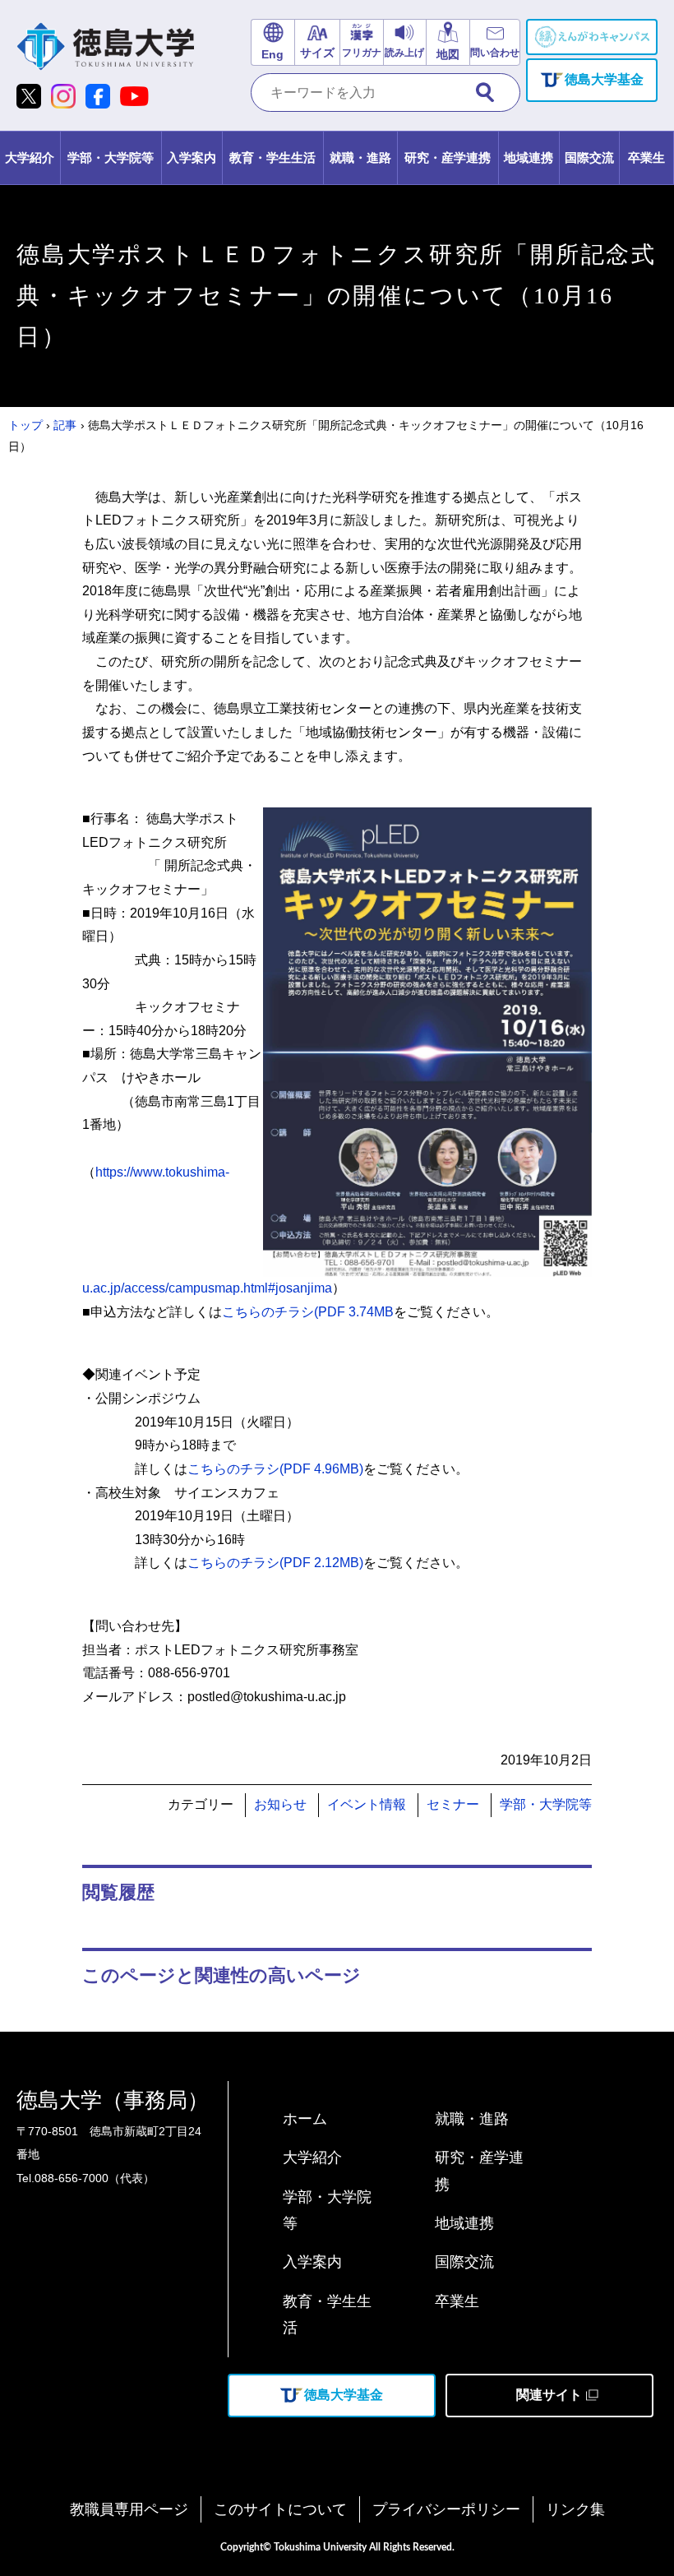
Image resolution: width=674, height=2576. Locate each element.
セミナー (453, 1804)
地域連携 (464, 2223)
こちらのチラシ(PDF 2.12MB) (275, 1563)
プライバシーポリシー (446, 2509)
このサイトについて (280, 2509)
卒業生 (457, 2301)
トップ (25, 425)
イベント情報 (367, 1804)
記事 (65, 425)
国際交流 (464, 2262)
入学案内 (312, 2262)
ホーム (305, 2119)
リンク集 (575, 2509)
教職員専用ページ (129, 2509)
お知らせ (280, 1804)
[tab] (30, 158)
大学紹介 (312, 2157)
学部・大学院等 (546, 1804)
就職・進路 (472, 2119)
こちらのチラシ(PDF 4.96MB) (275, 1469)
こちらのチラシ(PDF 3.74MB (308, 1312)
